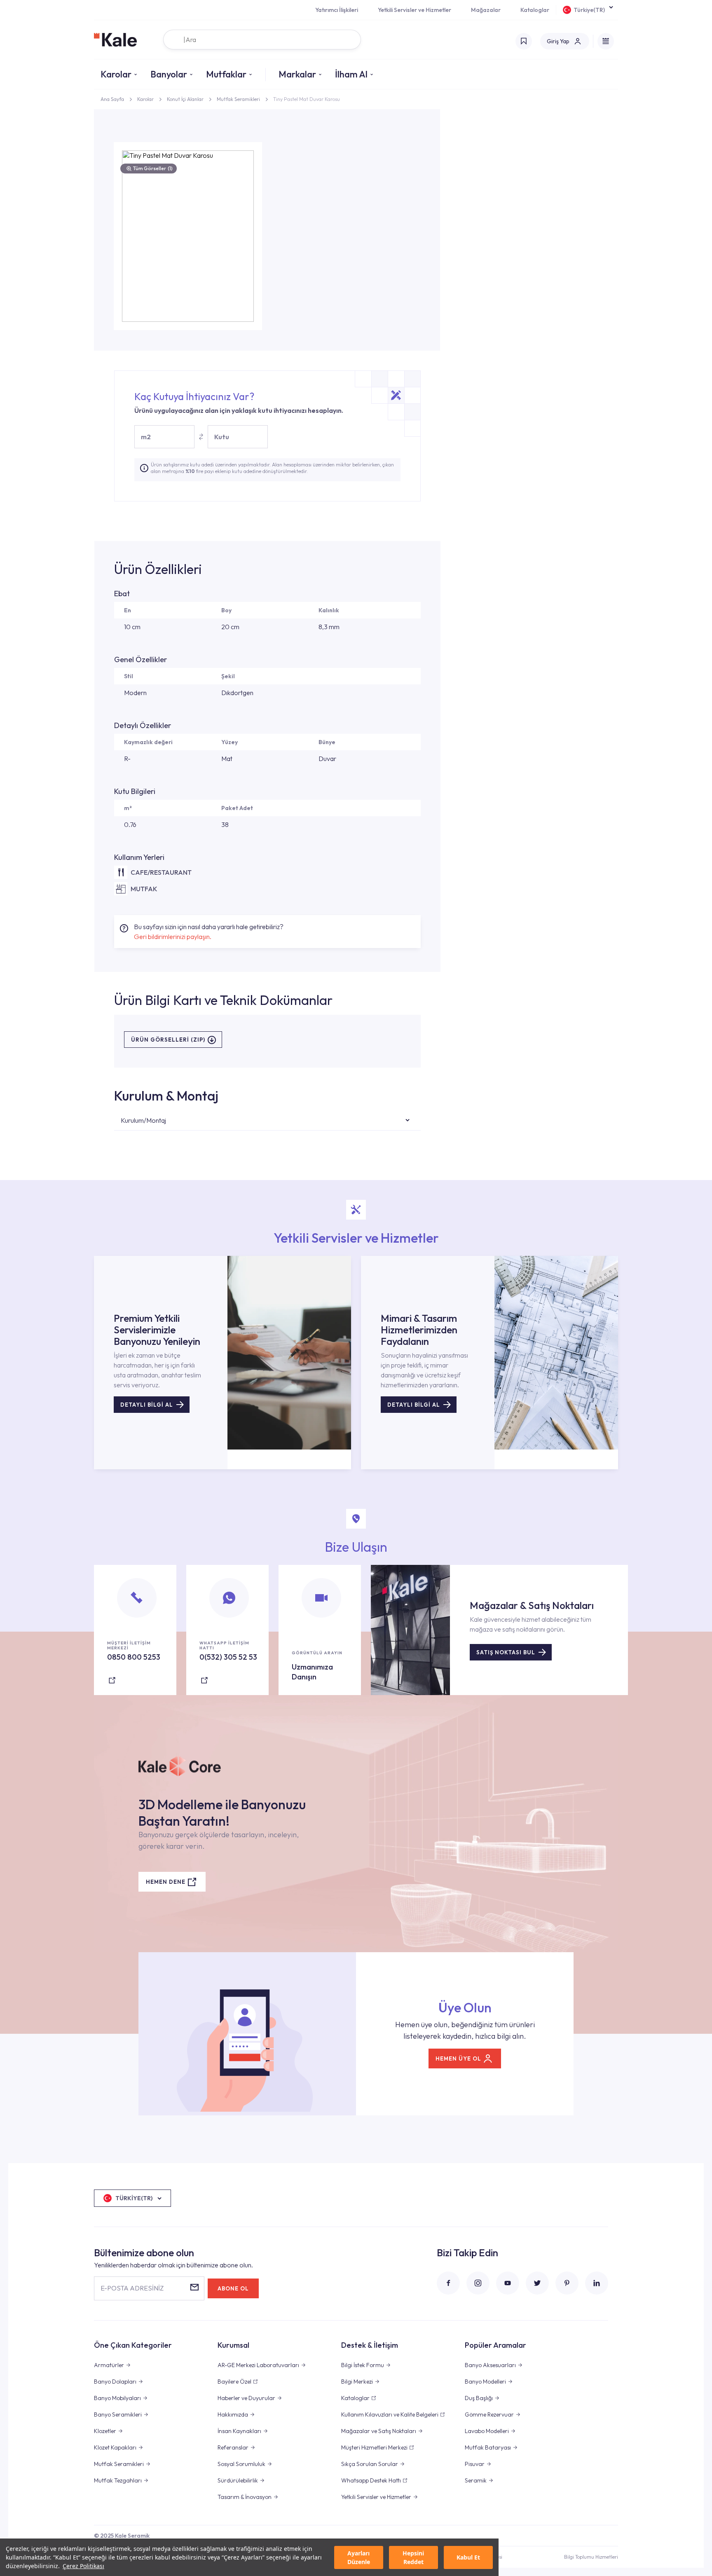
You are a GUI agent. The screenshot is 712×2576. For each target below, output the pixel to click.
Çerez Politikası (83, 2566)
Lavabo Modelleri (487, 2431)
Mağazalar (486, 10)
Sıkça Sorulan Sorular (370, 2464)
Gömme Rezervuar (489, 2414)
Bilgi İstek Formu (363, 2365)
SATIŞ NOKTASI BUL (506, 1652)
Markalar (297, 74)
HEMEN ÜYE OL (458, 2058)
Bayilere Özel (234, 2382)
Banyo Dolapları (115, 2382)
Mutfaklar (226, 74)
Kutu (222, 437)
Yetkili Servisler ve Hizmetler (415, 10)
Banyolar (169, 74)
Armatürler (109, 2365)
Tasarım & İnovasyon (245, 2497)
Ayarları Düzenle (359, 2557)
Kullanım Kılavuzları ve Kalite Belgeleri (390, 2414)
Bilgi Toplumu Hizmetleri (591, 2557)
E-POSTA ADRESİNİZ (132, 2288)
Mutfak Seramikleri (238, 99)
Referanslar (233, 2447)
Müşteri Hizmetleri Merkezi (374, 2447)
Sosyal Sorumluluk (241, 2464)
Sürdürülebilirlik (238, 2480)
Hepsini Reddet (413, 2557)
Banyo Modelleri (485, 2382)
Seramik (476, 2480)
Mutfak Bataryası (488, 2447)
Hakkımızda (233, 2414)
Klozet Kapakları (115, 2447)
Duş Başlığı (479, 2398)
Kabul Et (468, 2557)
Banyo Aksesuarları (490, 2365)
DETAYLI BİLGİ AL (147, 1405)
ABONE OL (233, 2288)
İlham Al (351, 74)
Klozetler (105, 2431)
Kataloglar (535, 10)
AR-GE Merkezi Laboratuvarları (258, 2365)
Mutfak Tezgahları (118, 2480)
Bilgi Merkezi (357, 2382)
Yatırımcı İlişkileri (337, 10)
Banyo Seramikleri (118, 2414)
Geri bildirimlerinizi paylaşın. (173, 937)
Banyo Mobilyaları (117, 2398)
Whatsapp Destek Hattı (371, 2480)
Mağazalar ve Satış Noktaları (379, 2431)
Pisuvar (475, 2464)
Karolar (116, 74)
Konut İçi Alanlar (185, 99)
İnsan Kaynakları (239, 2431)
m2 (146, 437)
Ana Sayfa (112, 99)
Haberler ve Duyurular (246, 2398)
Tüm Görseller (153, 168)
